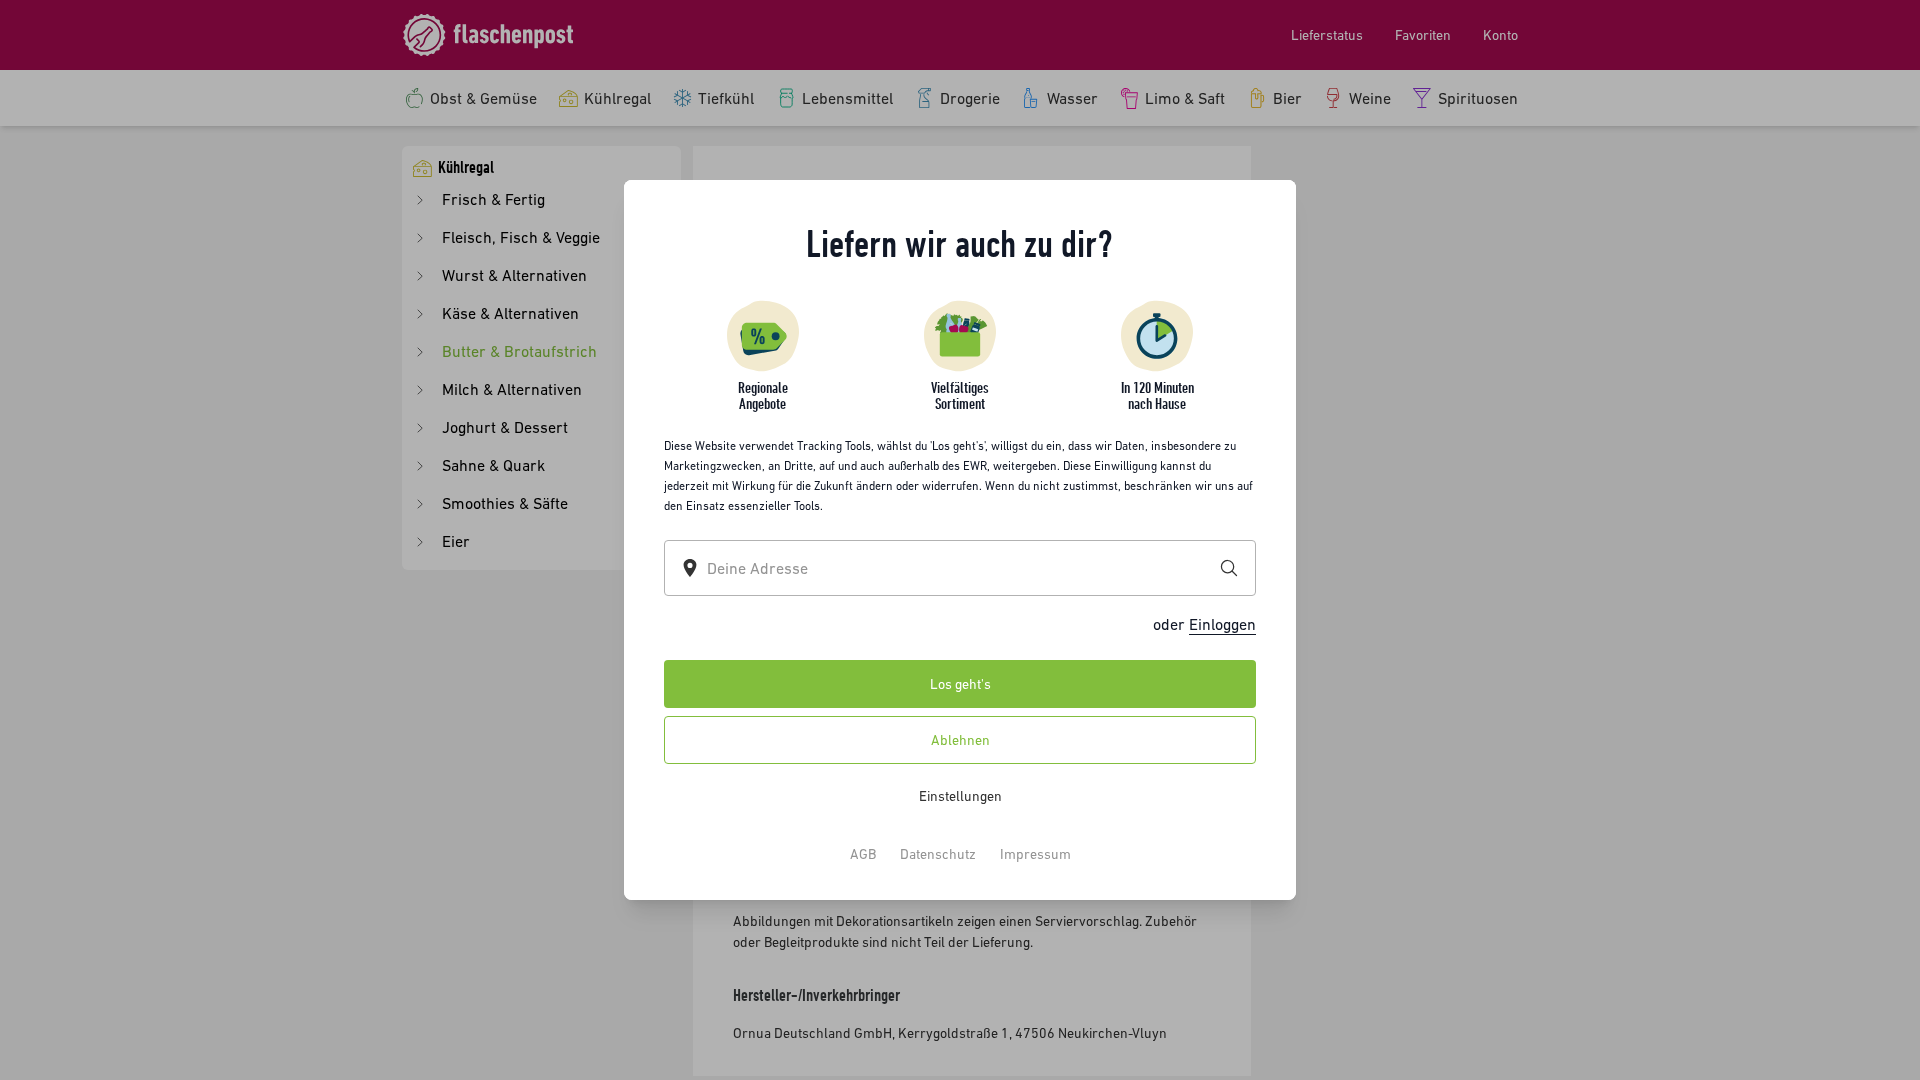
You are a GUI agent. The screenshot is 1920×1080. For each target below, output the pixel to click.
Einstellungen (960, 796)
